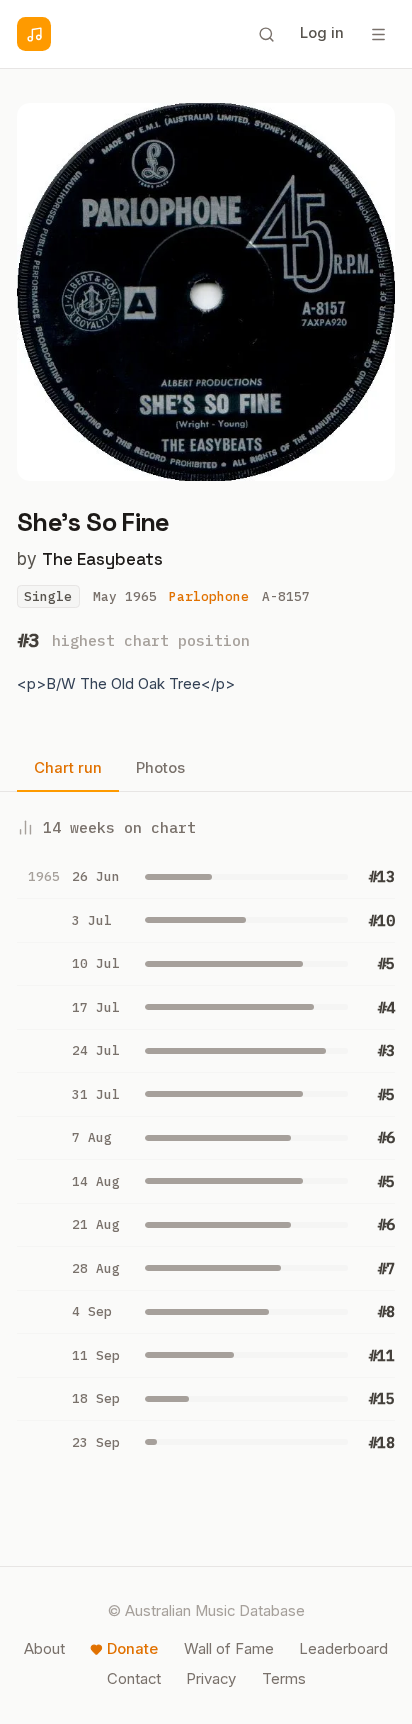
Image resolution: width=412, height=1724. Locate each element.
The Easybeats (102, 559)
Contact (134, 1679)
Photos (160, 768)
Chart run (68, 768)
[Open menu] (378, 34)
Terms (284, 1679)
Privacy (211, 1679)
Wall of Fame (229, 1649)
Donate (132, 1649)
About (44, 1649)
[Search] (266, 34)
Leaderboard (343, 1649)
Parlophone (209, 596)
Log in (322, 33)
